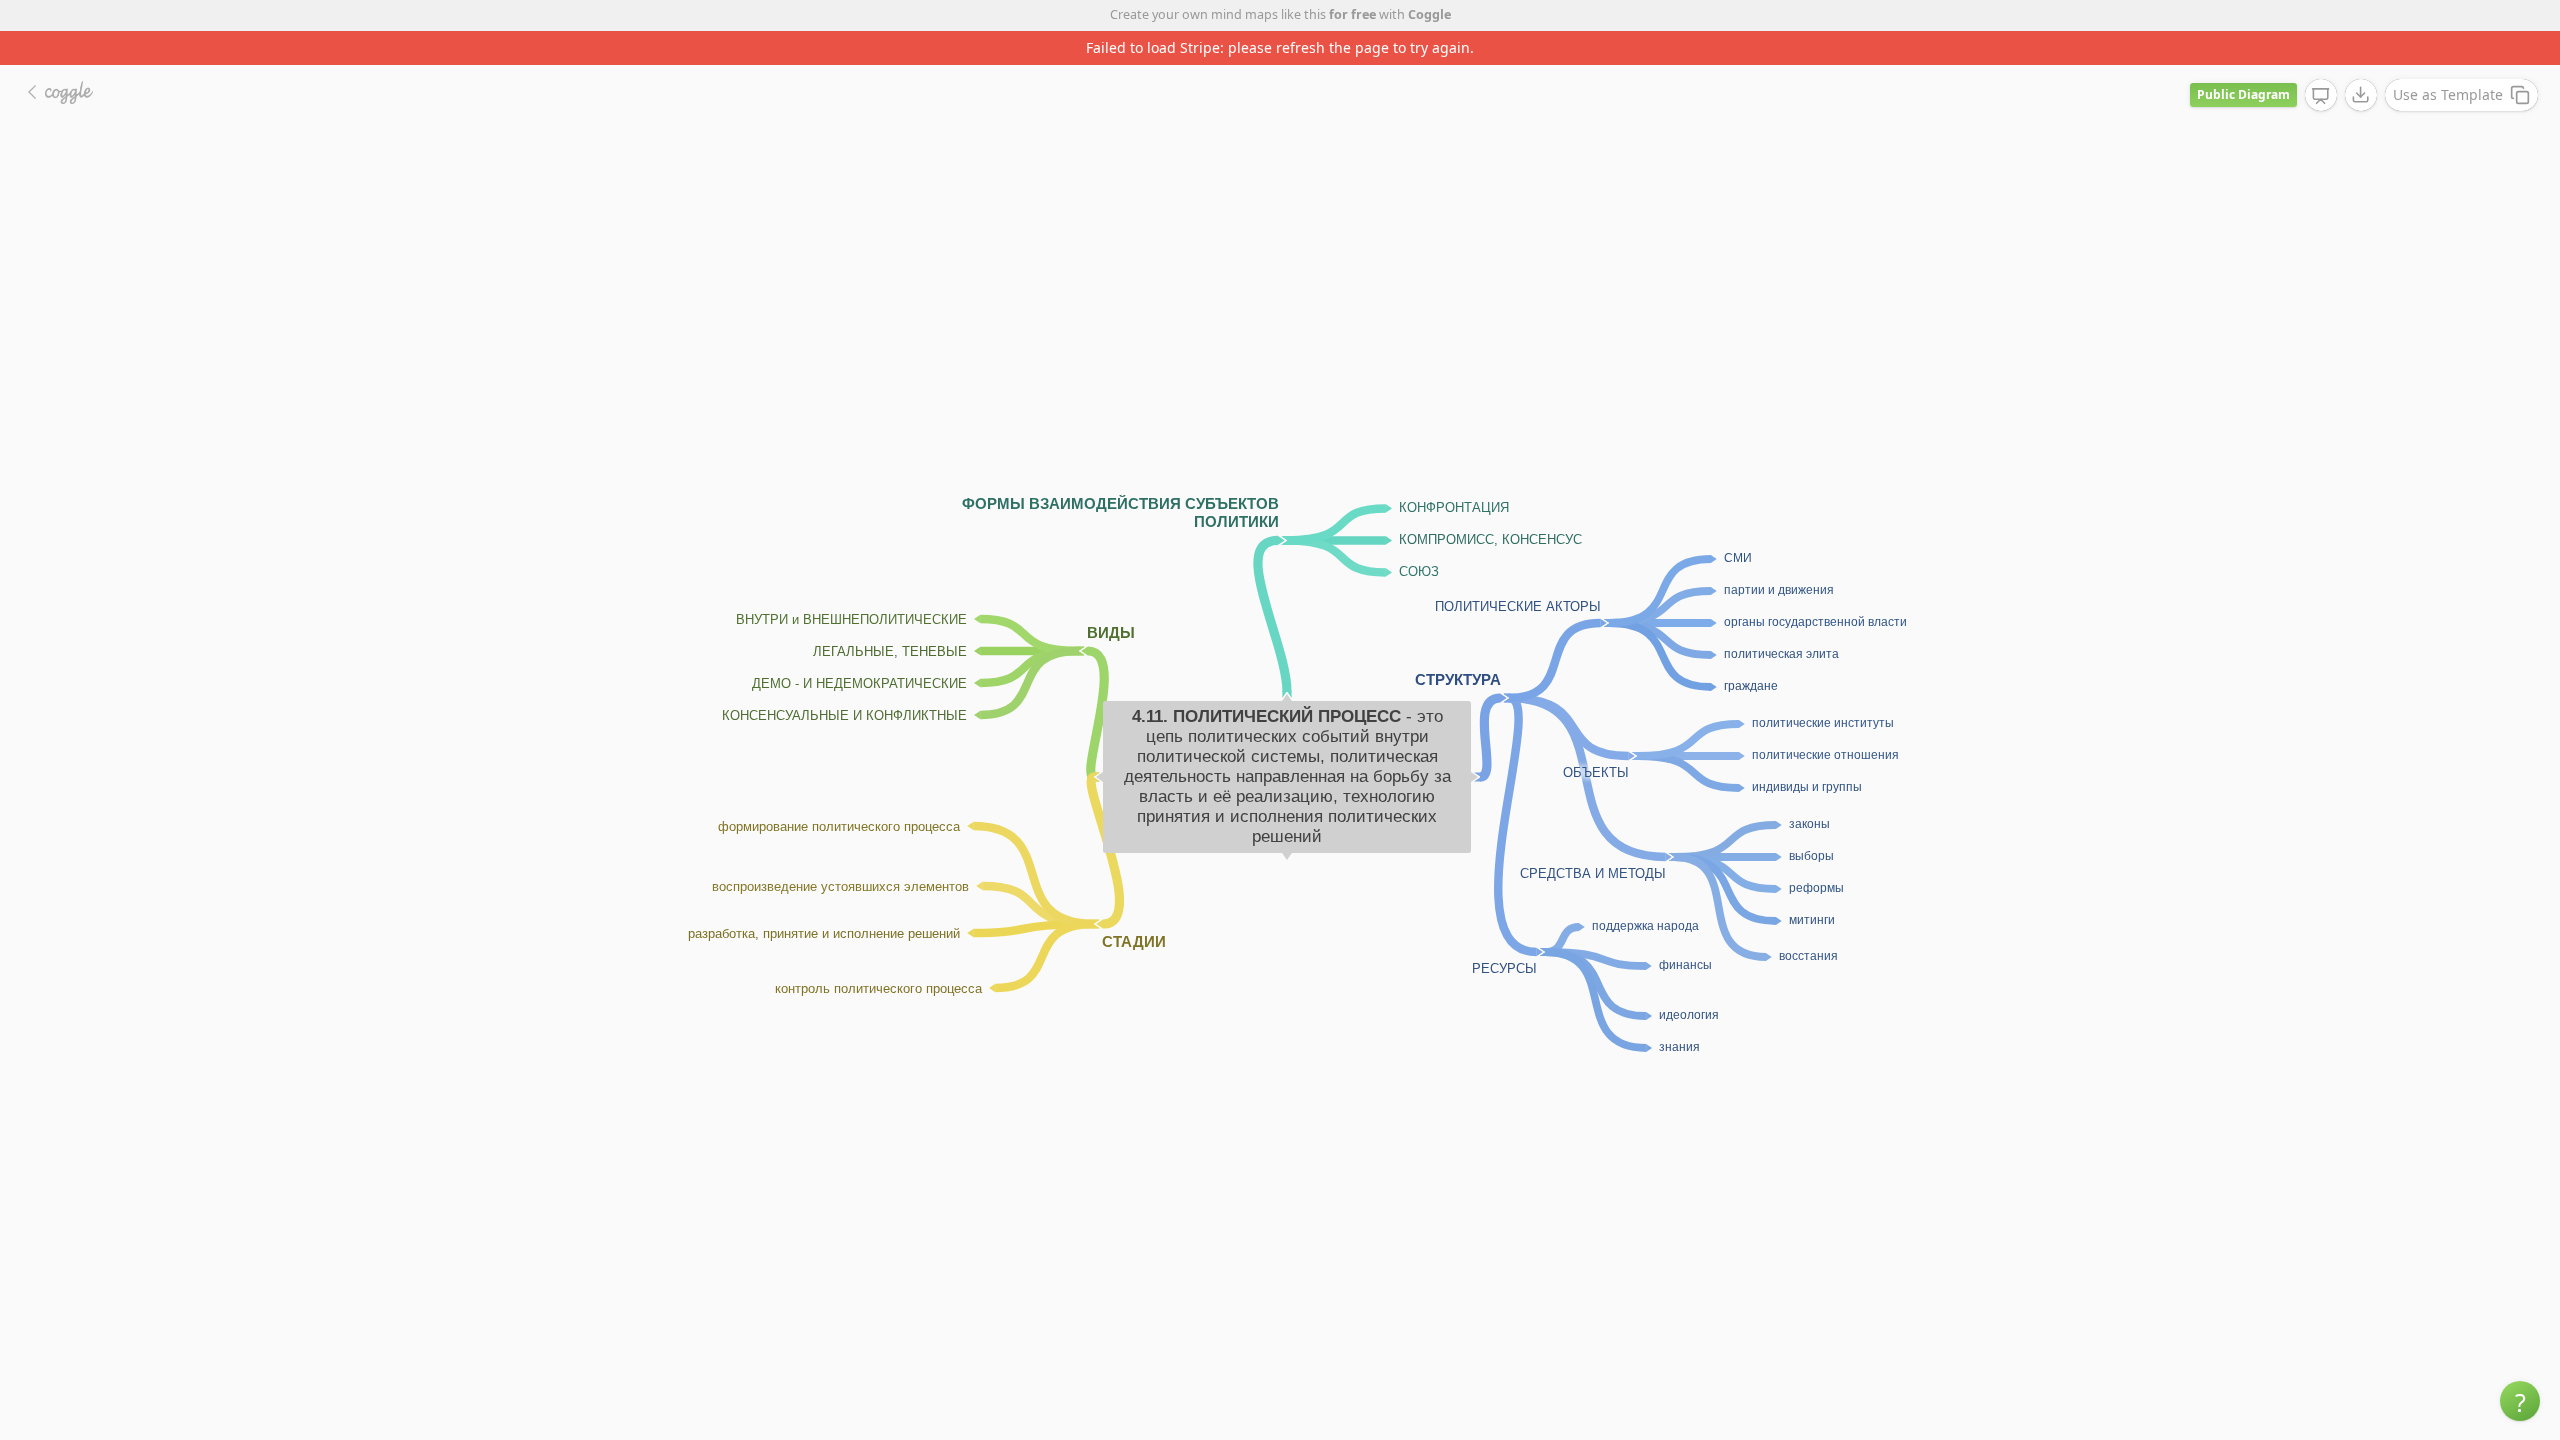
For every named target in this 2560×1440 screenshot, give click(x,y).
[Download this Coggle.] (2361, 95)
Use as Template (2448, 94)
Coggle (1429, 14)
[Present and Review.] (2321, 96)
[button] (2520, 1401)
